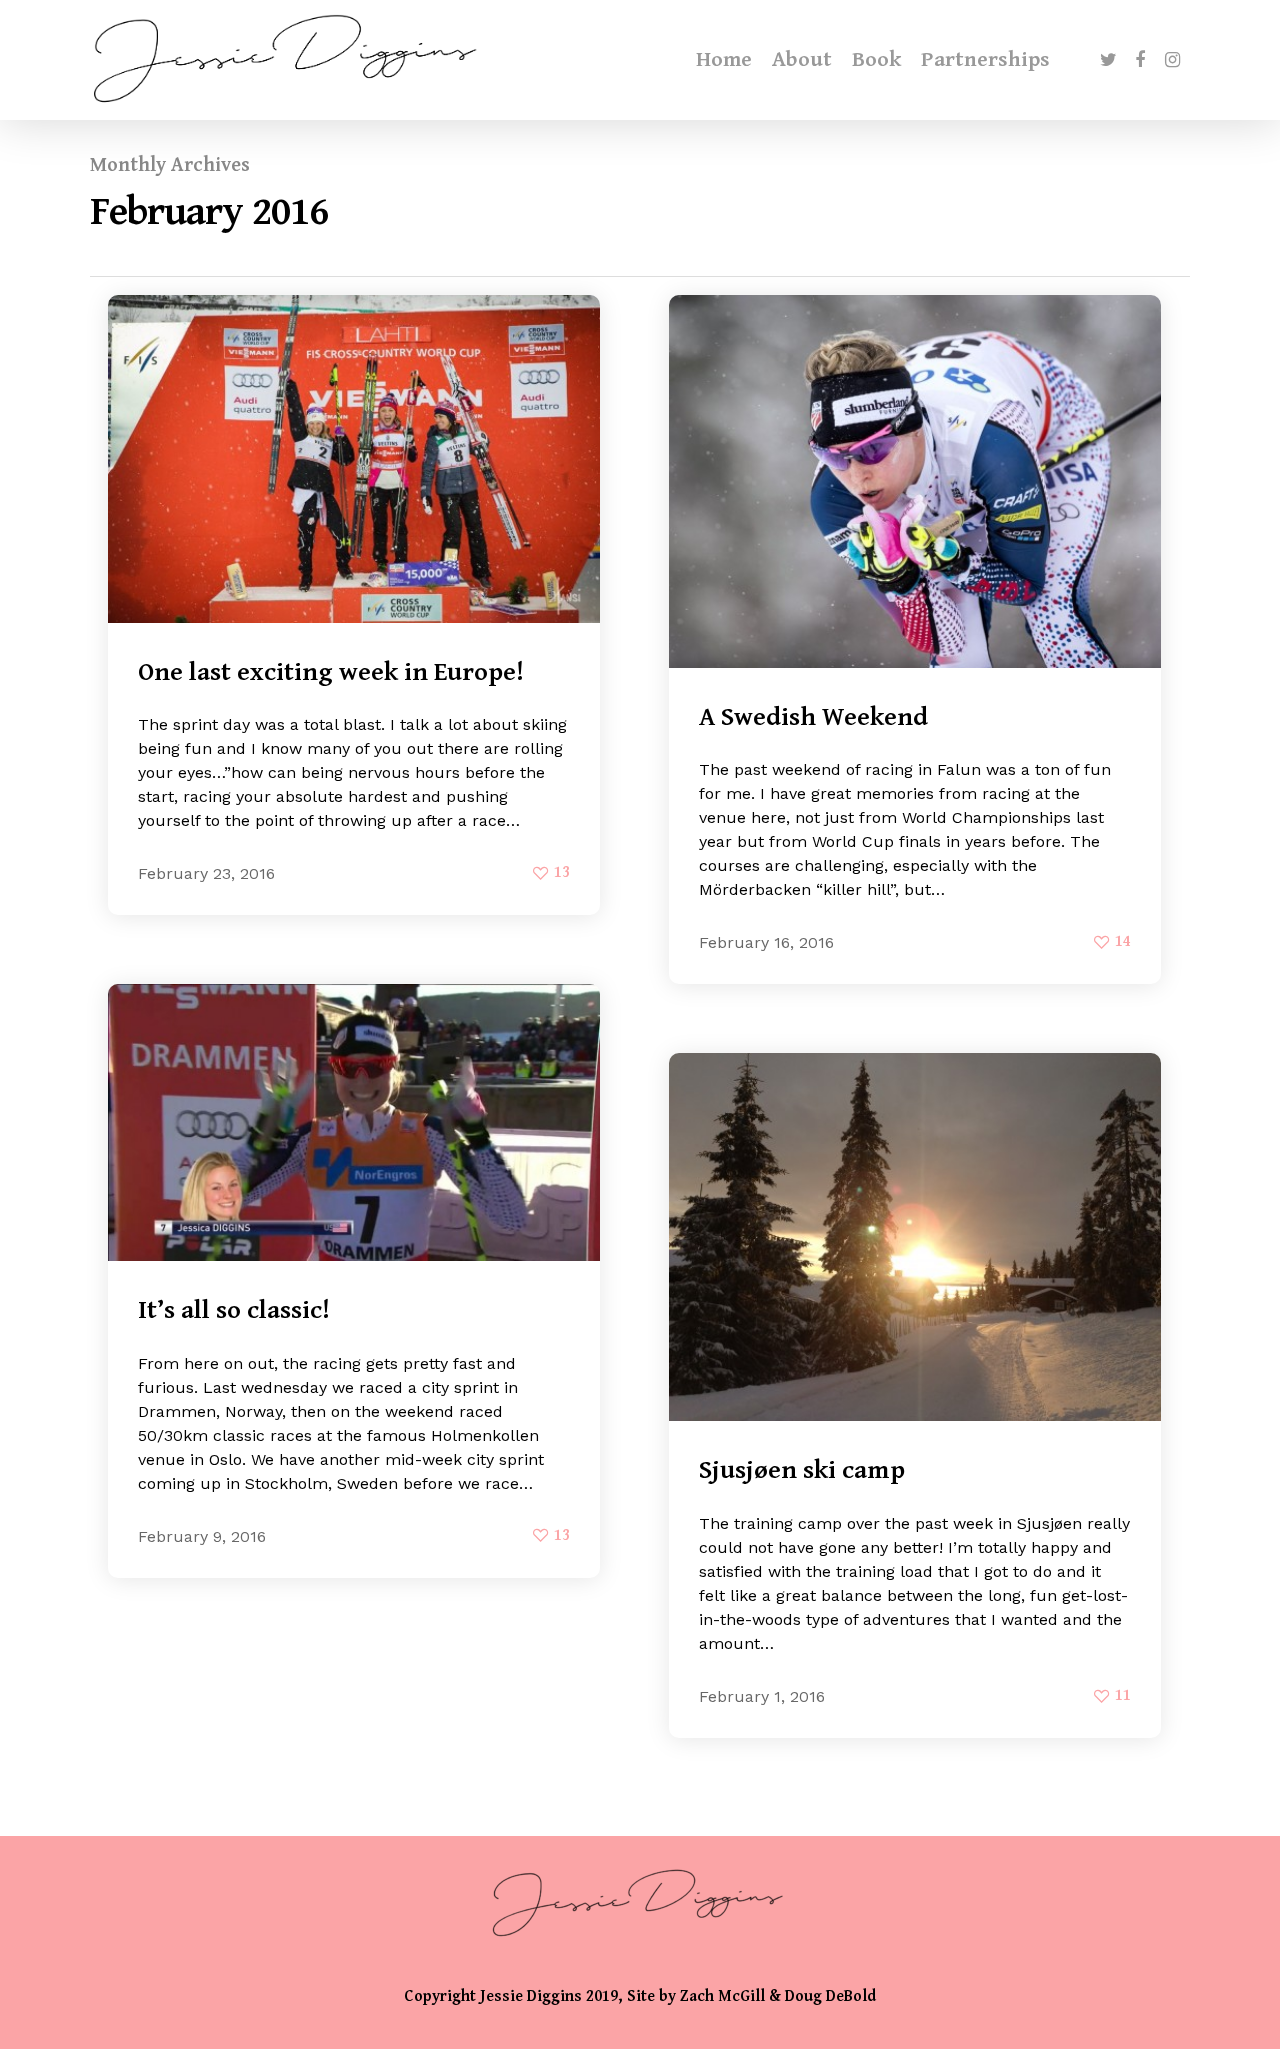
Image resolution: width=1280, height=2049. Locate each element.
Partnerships (985, 60)
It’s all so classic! (234, 1310)
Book (876, 60)
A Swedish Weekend (813, 717)
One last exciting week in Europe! (331, 672)
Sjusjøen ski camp (802, 1470)
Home (724, 60)
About (802, 60)
